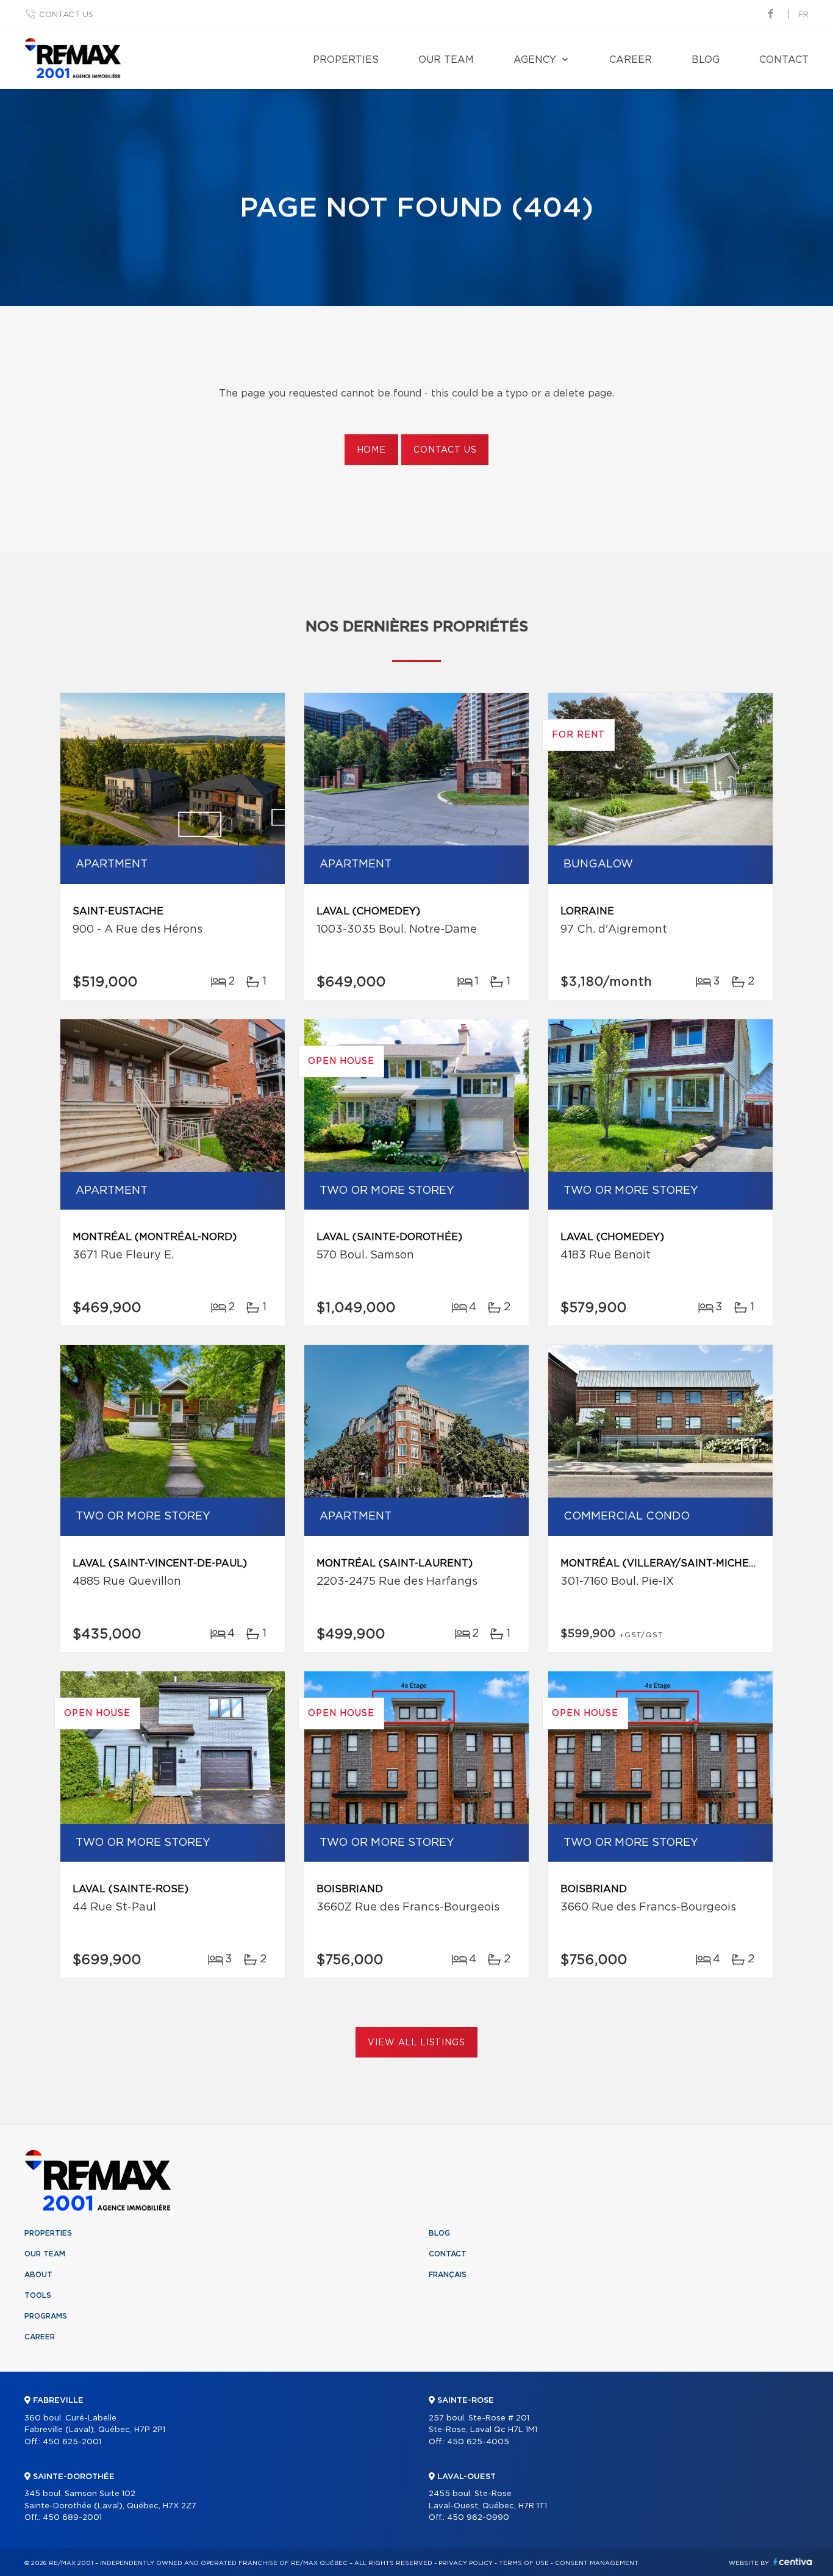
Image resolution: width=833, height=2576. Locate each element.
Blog (706, 60)
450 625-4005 (478, 2442)
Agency (535, 60)
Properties (346, 60)
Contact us (66, 15)
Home (371, 450)
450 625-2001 (72, 2442)
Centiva (793, 2562)
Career (631, 60)
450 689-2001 (72, 2518)
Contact (784, 60)
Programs (46, 2316)
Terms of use (524, 2563)
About (38, 2275)
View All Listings (416, 2043)
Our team (446, 60)
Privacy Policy (466, 2563)
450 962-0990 (478, 2518)
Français (448, 2275)
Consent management (597, 2563)
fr (803, 15)
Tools (38, 2295)
